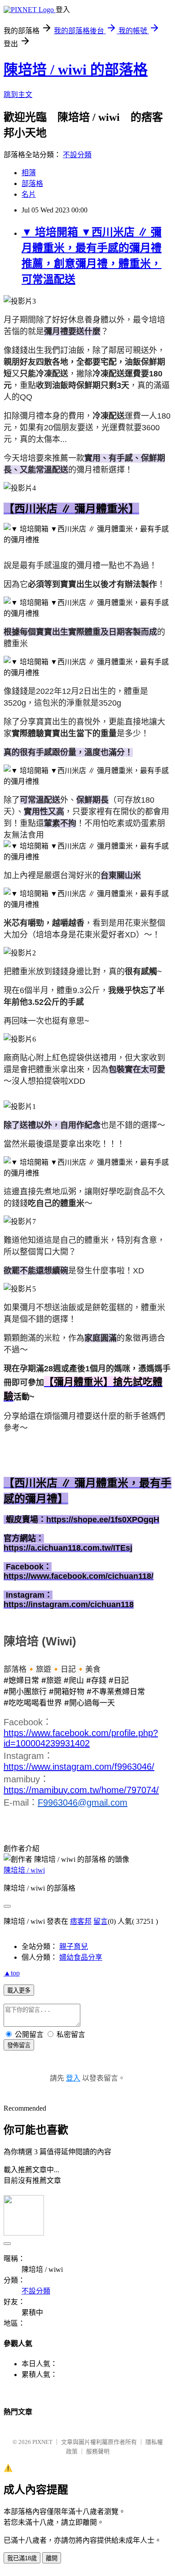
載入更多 (19, 1991)
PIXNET (42, 2442)
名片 (29, 194)
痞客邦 (81, 1921)
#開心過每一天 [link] (90, 1703)
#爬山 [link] (74, 1680)
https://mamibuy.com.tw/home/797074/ (81, 1790)
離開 (52, 2558)
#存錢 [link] (96, 1680)
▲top (12, 1973)
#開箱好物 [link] (67, 1692)
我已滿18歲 (22, 2558)
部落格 (32, 183)
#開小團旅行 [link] (25, 1692)
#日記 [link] (119, 1680)
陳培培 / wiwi (24, 1870)
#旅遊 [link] (51, 1680)
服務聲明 (98, 2451)
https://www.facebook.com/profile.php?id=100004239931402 (81, 1738)
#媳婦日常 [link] (21, 1680)
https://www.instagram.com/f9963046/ (79, 1767)
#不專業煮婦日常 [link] (116, 1692)
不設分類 (77, 155)
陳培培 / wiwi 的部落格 (76, 70)
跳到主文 (18, 95)
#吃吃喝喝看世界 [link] (33, 1703)
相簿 (29, 173)
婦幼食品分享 (81, 1957)
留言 (101, 1921)
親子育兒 (74, 1946)
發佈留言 (19, 2045)
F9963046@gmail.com (83, 1803)
